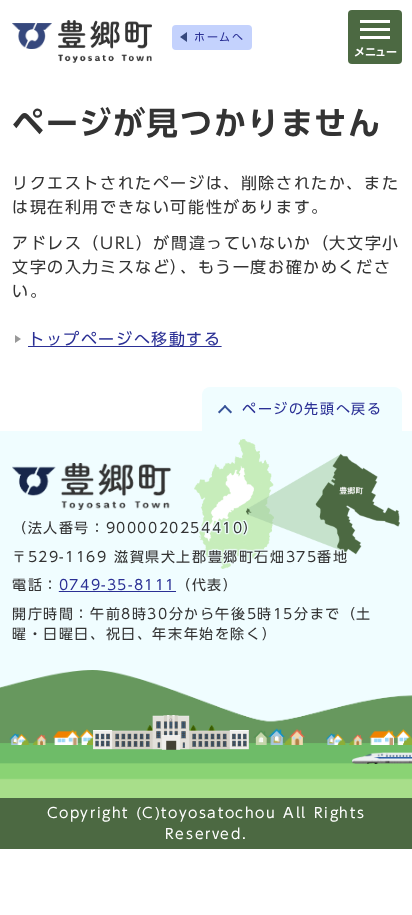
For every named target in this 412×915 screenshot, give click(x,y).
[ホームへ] (82, 41)
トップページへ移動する (125, 339)
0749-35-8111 (117, 585)
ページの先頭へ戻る (312, 409)
